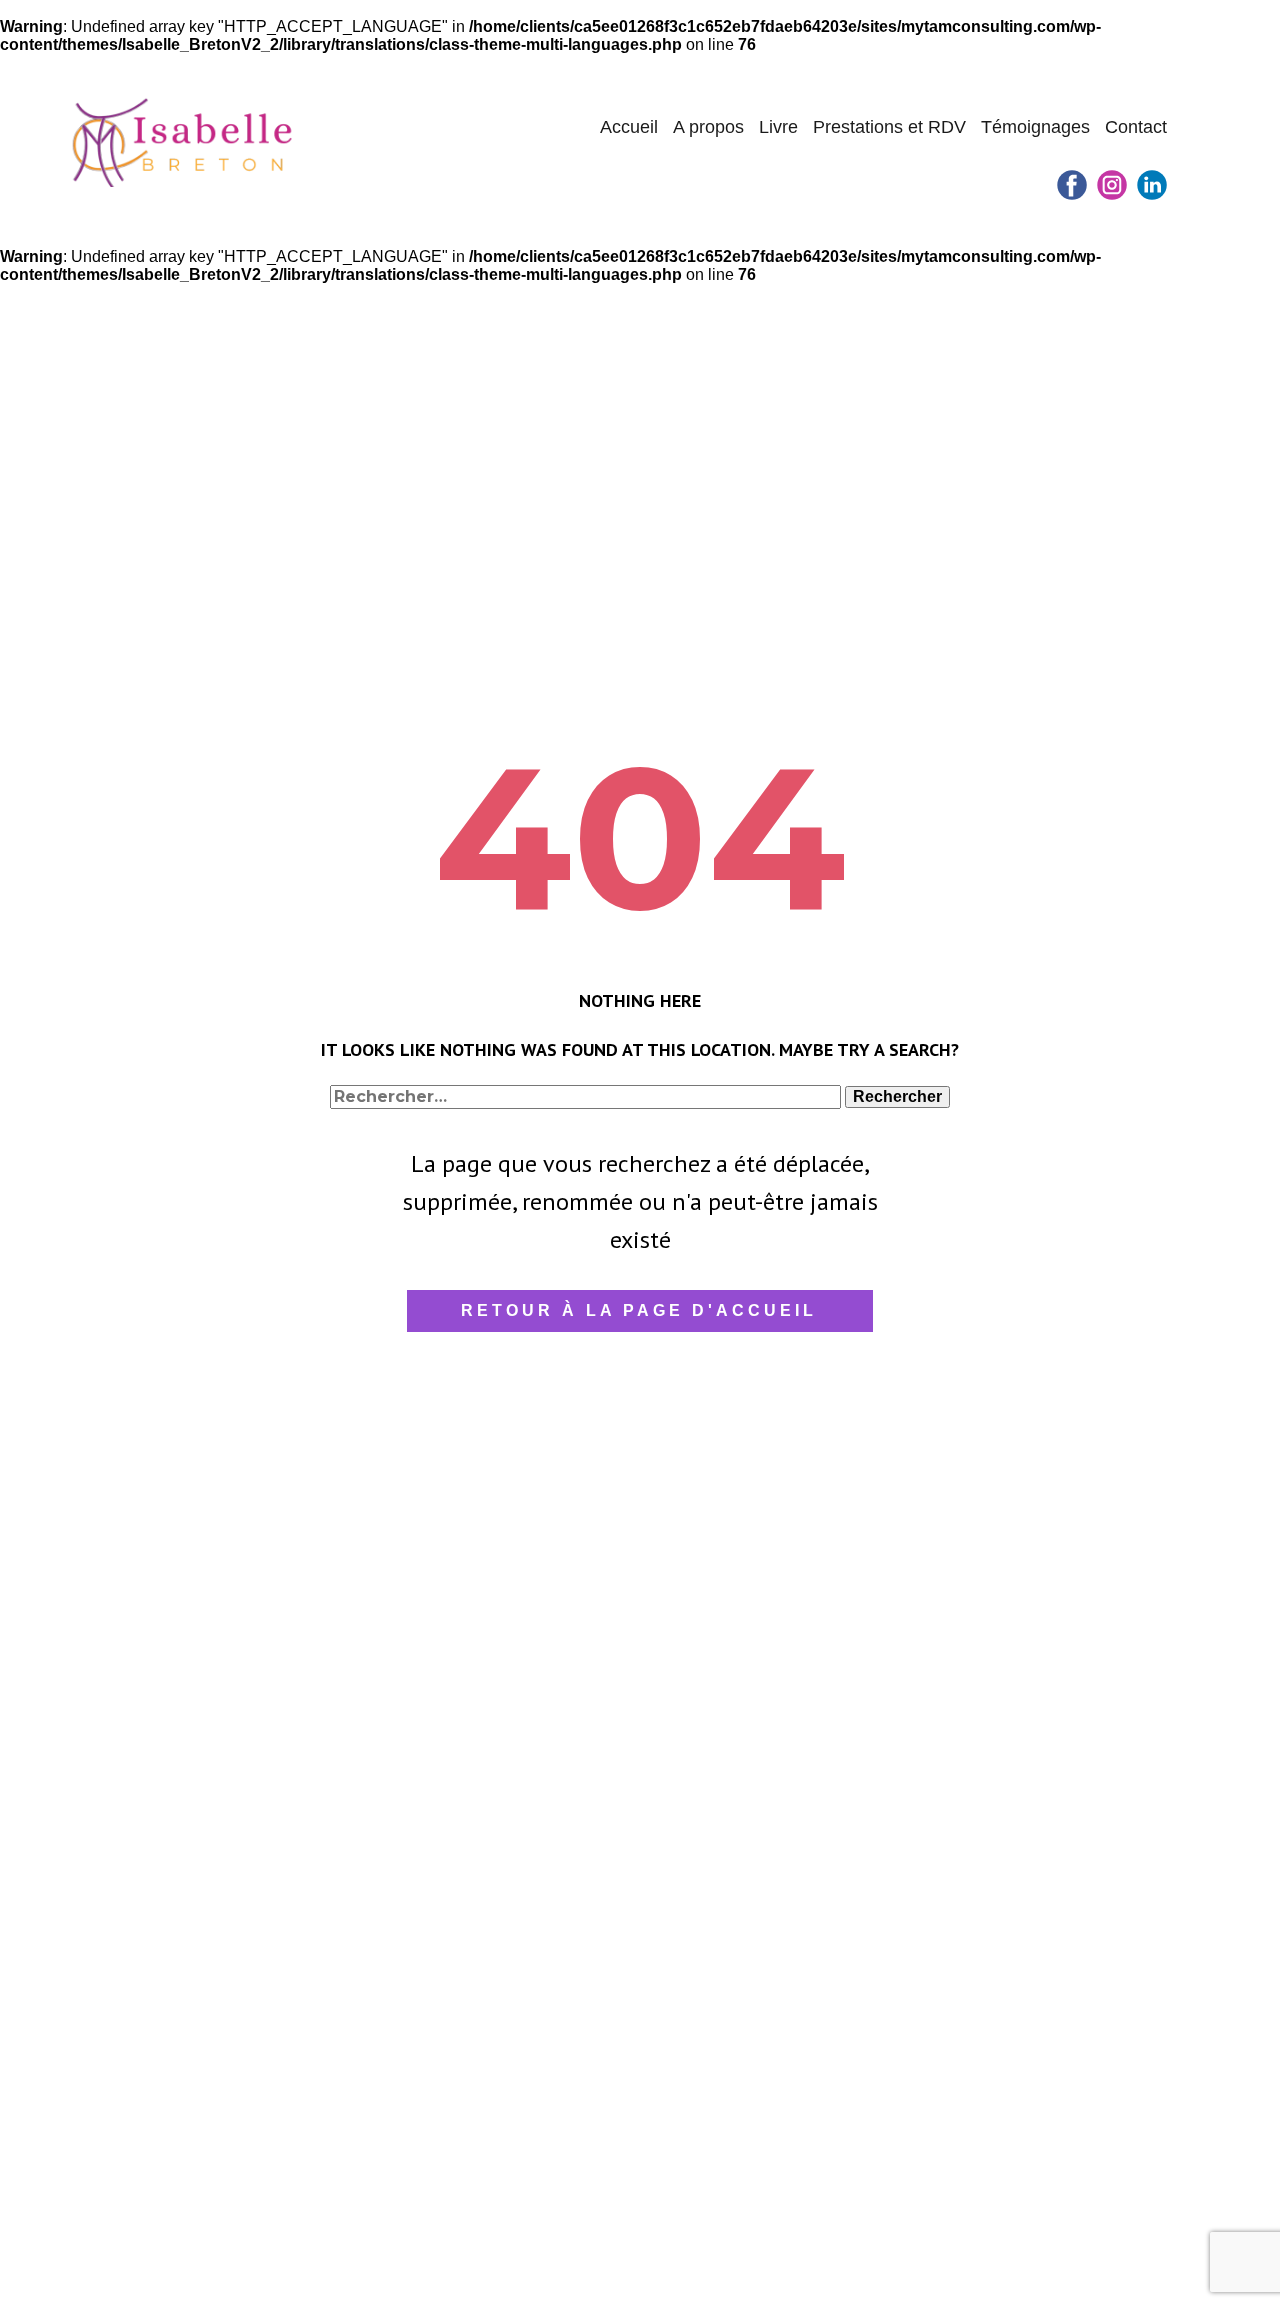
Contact (1136, 127)
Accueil (629, 127)
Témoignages (1035, 127)
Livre (778, 127)
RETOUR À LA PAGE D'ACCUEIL (639, 1310)
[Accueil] (183, 141)
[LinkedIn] (1152, 185)
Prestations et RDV (889, 127)
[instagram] (1112, 185)
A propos (708, 127)
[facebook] (1072, 185)
